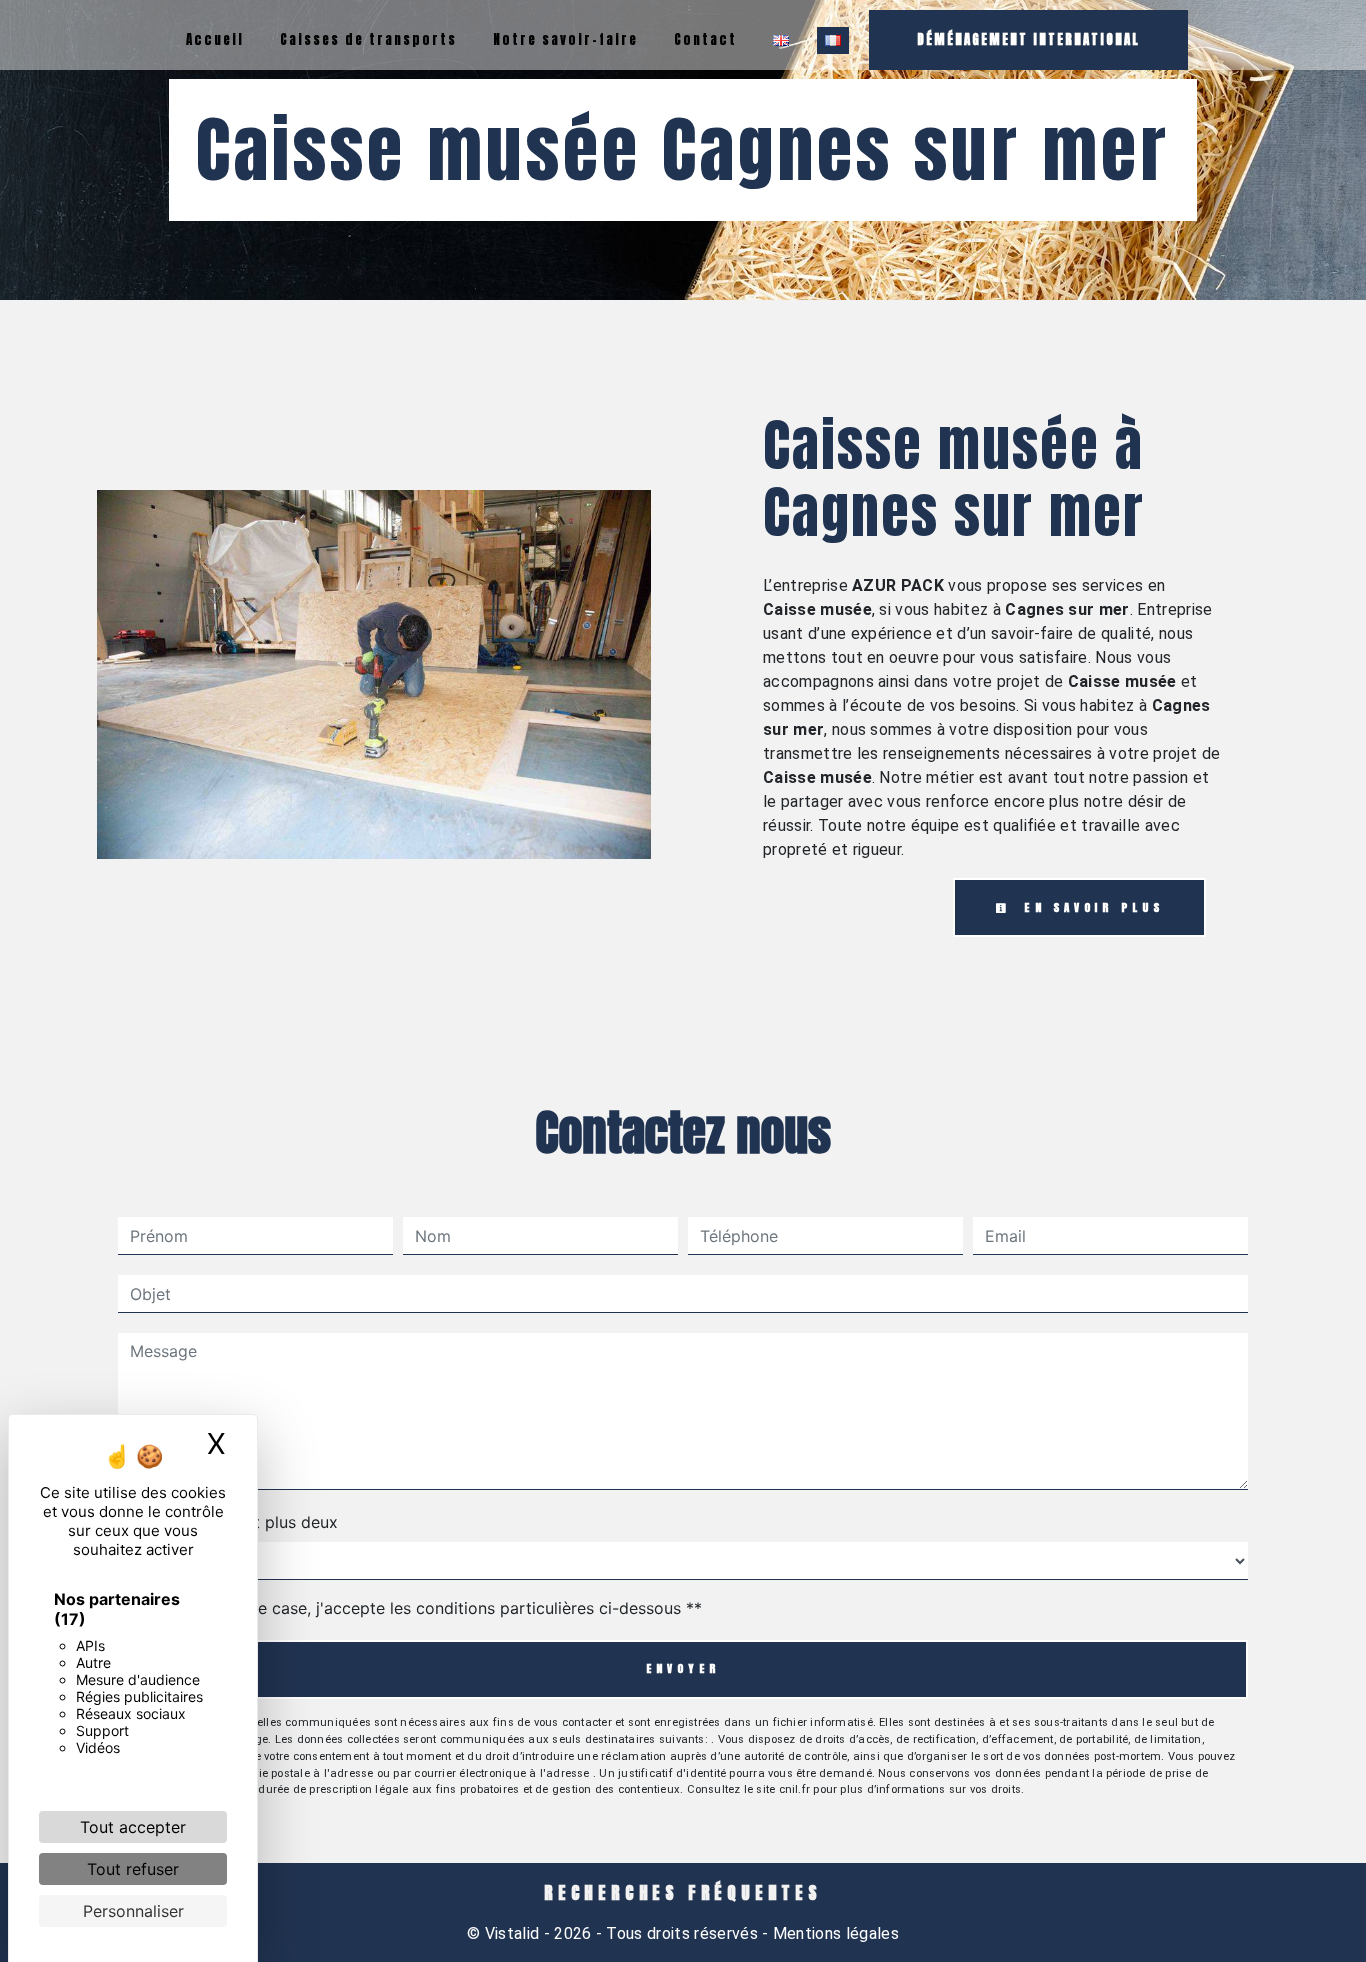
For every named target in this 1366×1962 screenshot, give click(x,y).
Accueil (215, 39)
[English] (781, 40)
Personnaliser (133, 1911)
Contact (705, 39)
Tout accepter (133, 1827)
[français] (833, 40)
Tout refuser (133, 1869)
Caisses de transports (368, 39)
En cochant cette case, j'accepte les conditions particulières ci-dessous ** (420, 1608)
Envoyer (683, 1668)
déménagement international (1028, 39)
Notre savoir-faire (565, 39)
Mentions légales (834, 1933)
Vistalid (512, 1933)
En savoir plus (1090, 907)
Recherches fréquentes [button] (683, 1893)
